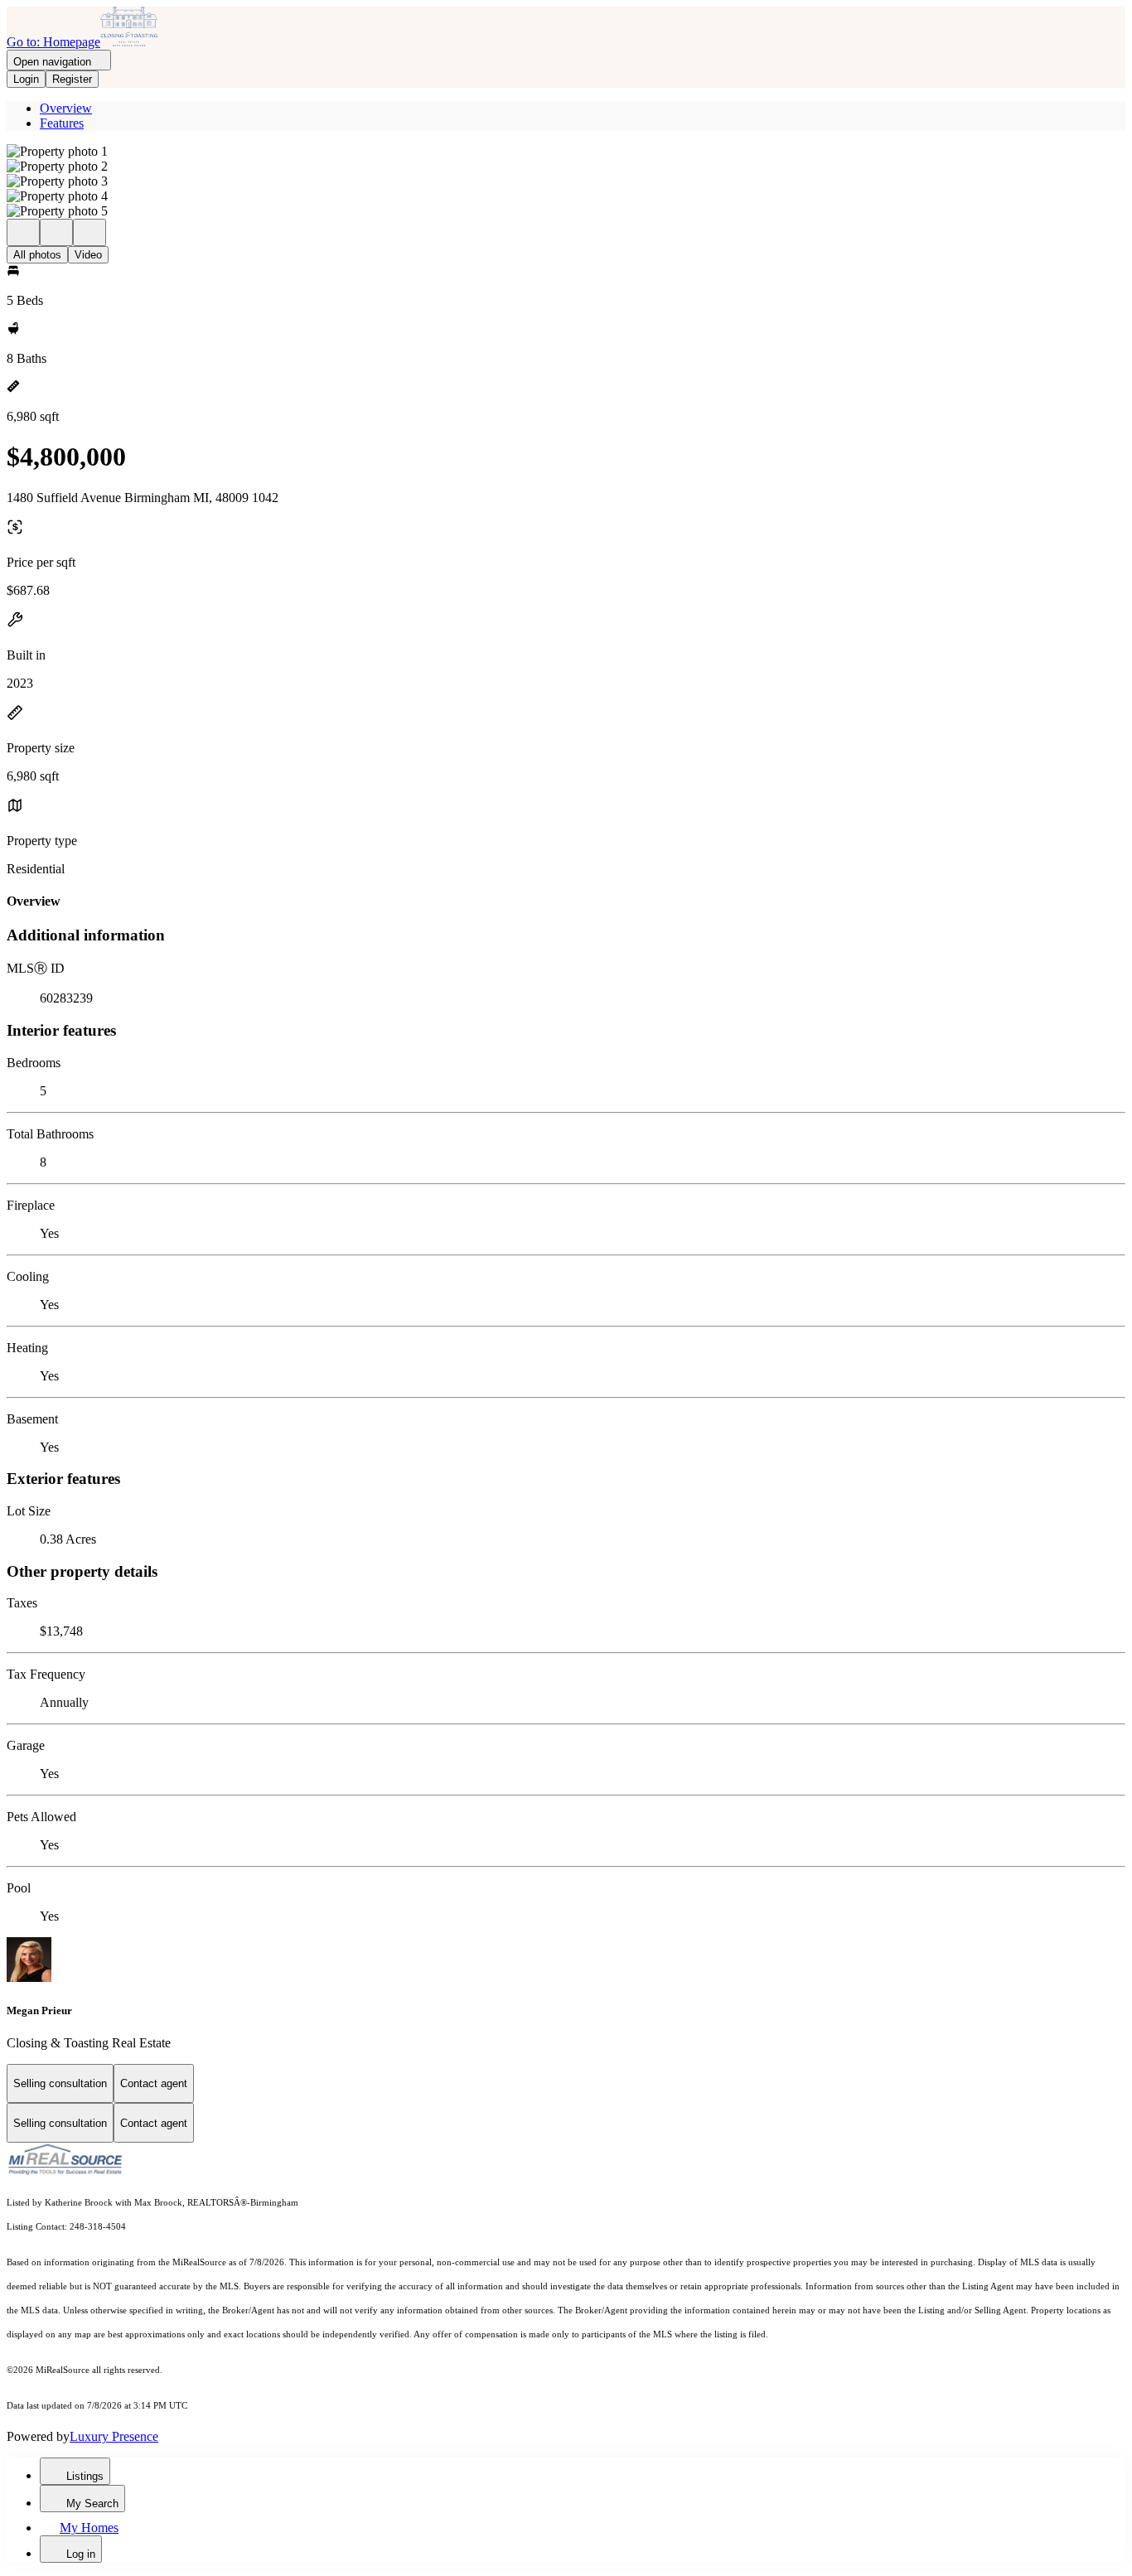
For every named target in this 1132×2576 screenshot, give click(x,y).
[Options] (23, 232)
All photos (37, 255)
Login (26, 79)
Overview (66, 108)
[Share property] (89, 232)
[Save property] (56, 232)
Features (62, 123)
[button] (566, 152)
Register (72, 79)
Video (88, 255)
